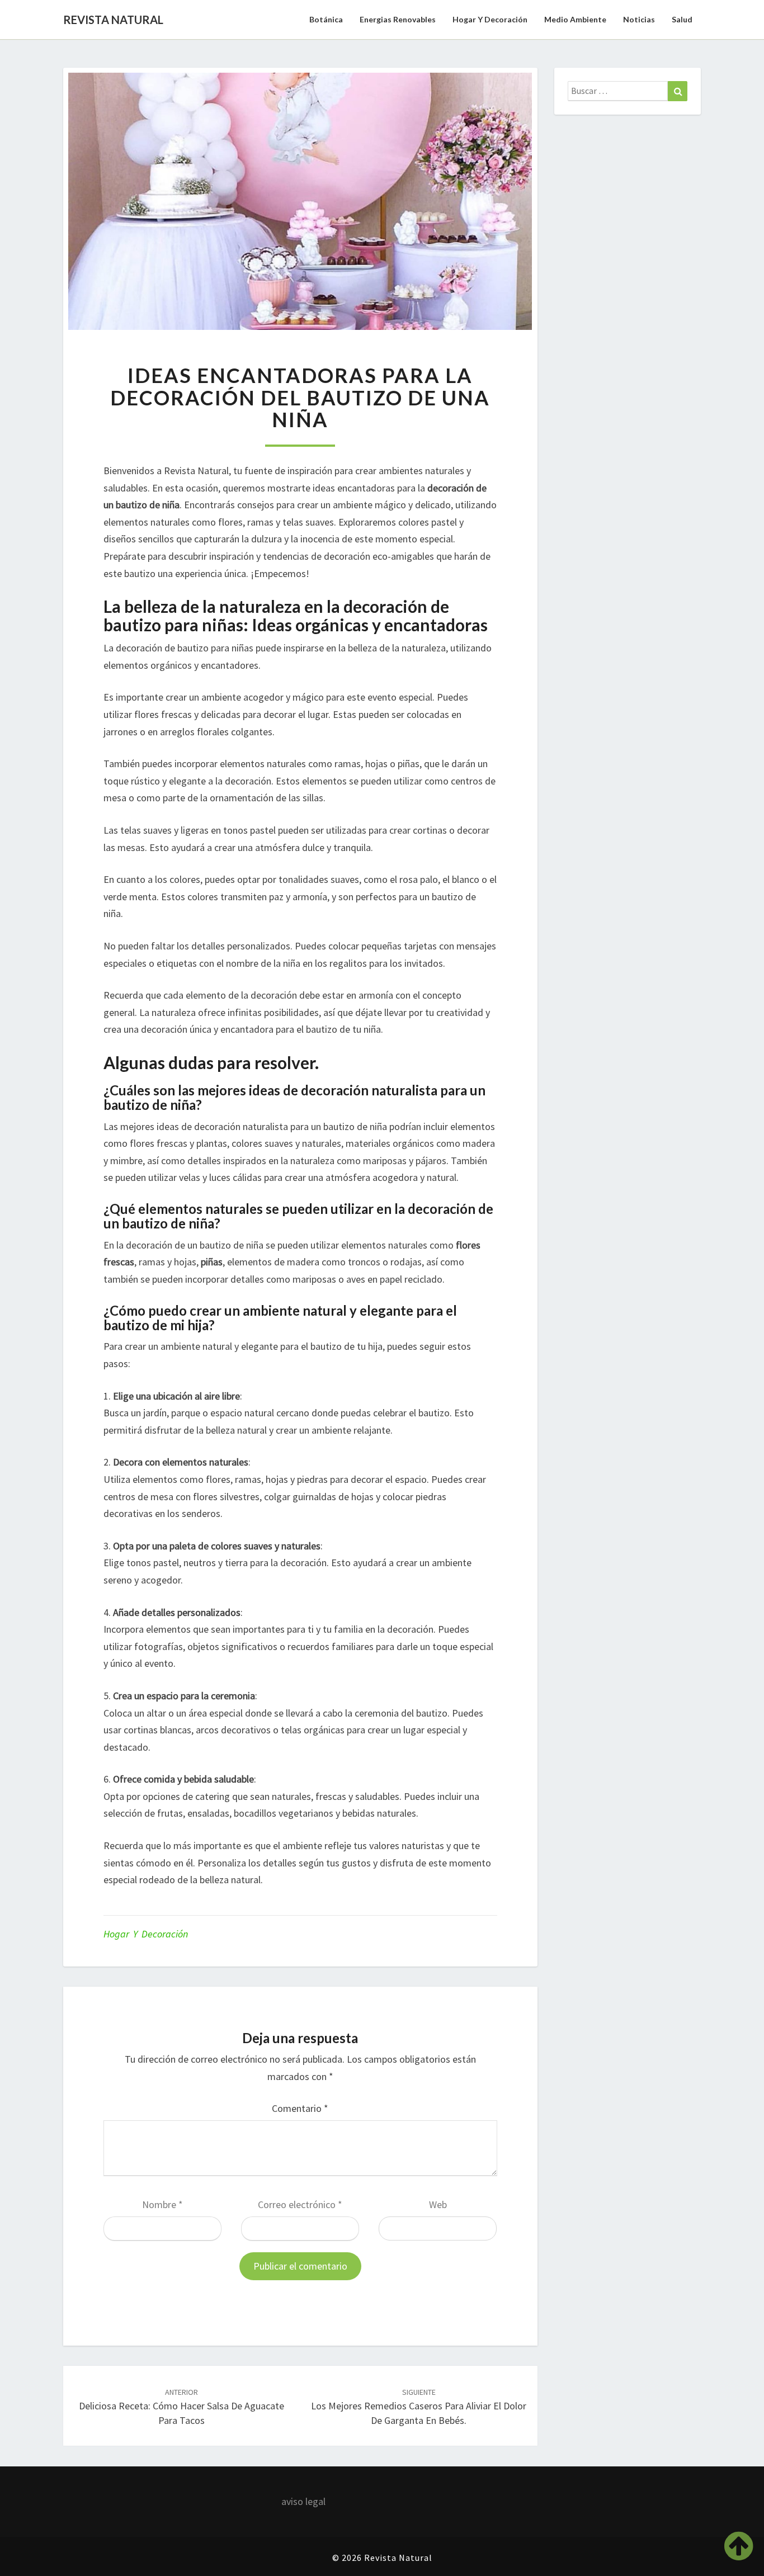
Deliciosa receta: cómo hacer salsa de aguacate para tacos (181, 2407)
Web (438, 2204)
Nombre (162, 2204)
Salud (682, 19)
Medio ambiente (575, 19)
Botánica (326, 19)
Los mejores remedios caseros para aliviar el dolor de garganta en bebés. (419, 2407)
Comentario (300, 2108)
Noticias (639, 19)
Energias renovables (398, 19)
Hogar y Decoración (490, 19)
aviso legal (303, 2501)
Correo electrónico (300, 2204)
